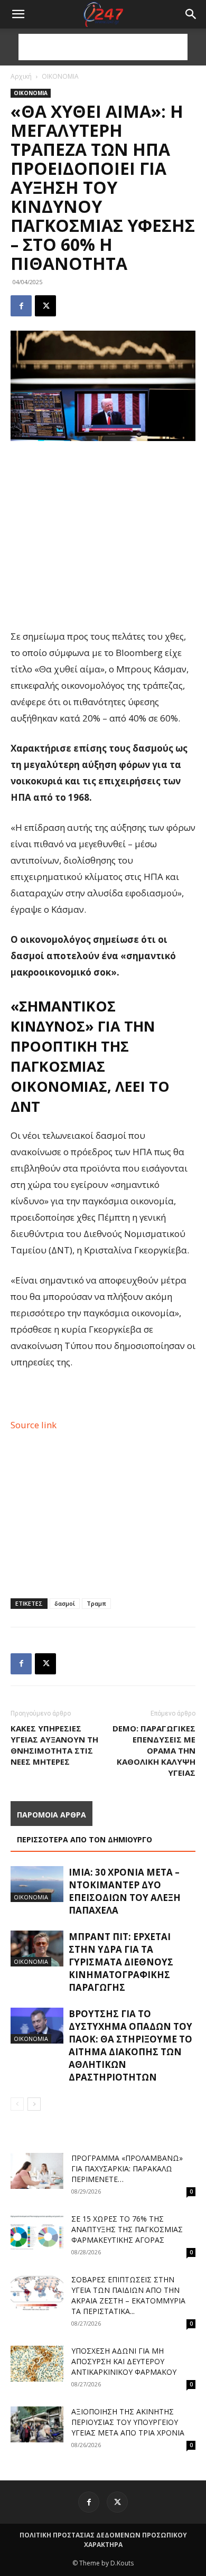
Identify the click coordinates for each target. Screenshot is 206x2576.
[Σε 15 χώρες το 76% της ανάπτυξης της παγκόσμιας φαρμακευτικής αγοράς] (37, 2232)
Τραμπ (96, 1603)
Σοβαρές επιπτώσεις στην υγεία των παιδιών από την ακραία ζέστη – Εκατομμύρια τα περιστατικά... (128, 2295)
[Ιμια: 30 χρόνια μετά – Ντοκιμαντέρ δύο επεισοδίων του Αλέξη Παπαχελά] (37, 1884)
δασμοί (65, 1603)
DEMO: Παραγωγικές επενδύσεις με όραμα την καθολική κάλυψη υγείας (154, 1750)
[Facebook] (21, 306)
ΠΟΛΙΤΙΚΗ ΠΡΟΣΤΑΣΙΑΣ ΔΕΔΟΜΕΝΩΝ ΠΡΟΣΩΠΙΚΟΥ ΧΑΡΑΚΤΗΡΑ (103, 2540)
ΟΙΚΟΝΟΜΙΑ (60, 76)
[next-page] (34, 2104)
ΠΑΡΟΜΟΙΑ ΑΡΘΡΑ (51, 1815)
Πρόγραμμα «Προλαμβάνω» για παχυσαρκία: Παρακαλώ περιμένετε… (127, 2168)
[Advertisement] (103, 47)
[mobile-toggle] (18, 14)
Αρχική (21, 76)
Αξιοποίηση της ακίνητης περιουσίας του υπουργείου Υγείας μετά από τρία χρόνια (128, 2422)
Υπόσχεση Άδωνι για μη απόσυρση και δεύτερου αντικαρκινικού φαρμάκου (124, 2361)
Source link (34, 1425)
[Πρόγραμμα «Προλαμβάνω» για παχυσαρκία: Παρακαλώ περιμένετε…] (37, 2171)
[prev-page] (17, 2104)
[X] (45, 306)
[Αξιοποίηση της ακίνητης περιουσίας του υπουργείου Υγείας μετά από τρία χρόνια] (37, 2425)
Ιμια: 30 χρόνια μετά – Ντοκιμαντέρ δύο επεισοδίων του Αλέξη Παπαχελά (125, 1891)
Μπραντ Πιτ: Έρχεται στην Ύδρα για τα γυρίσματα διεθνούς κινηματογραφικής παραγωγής (121, 1962)
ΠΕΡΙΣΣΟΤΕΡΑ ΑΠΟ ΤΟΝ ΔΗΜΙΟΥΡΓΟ (85, 1839)
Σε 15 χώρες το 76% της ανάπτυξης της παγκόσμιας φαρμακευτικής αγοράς (127, 2229)
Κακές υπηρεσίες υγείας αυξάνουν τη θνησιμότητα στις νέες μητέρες (54, 1745)
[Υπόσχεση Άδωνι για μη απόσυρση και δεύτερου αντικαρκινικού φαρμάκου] (37, 2364)
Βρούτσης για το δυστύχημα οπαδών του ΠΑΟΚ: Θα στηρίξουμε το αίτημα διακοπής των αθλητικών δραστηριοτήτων (130, 2045)
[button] (191, 14)
